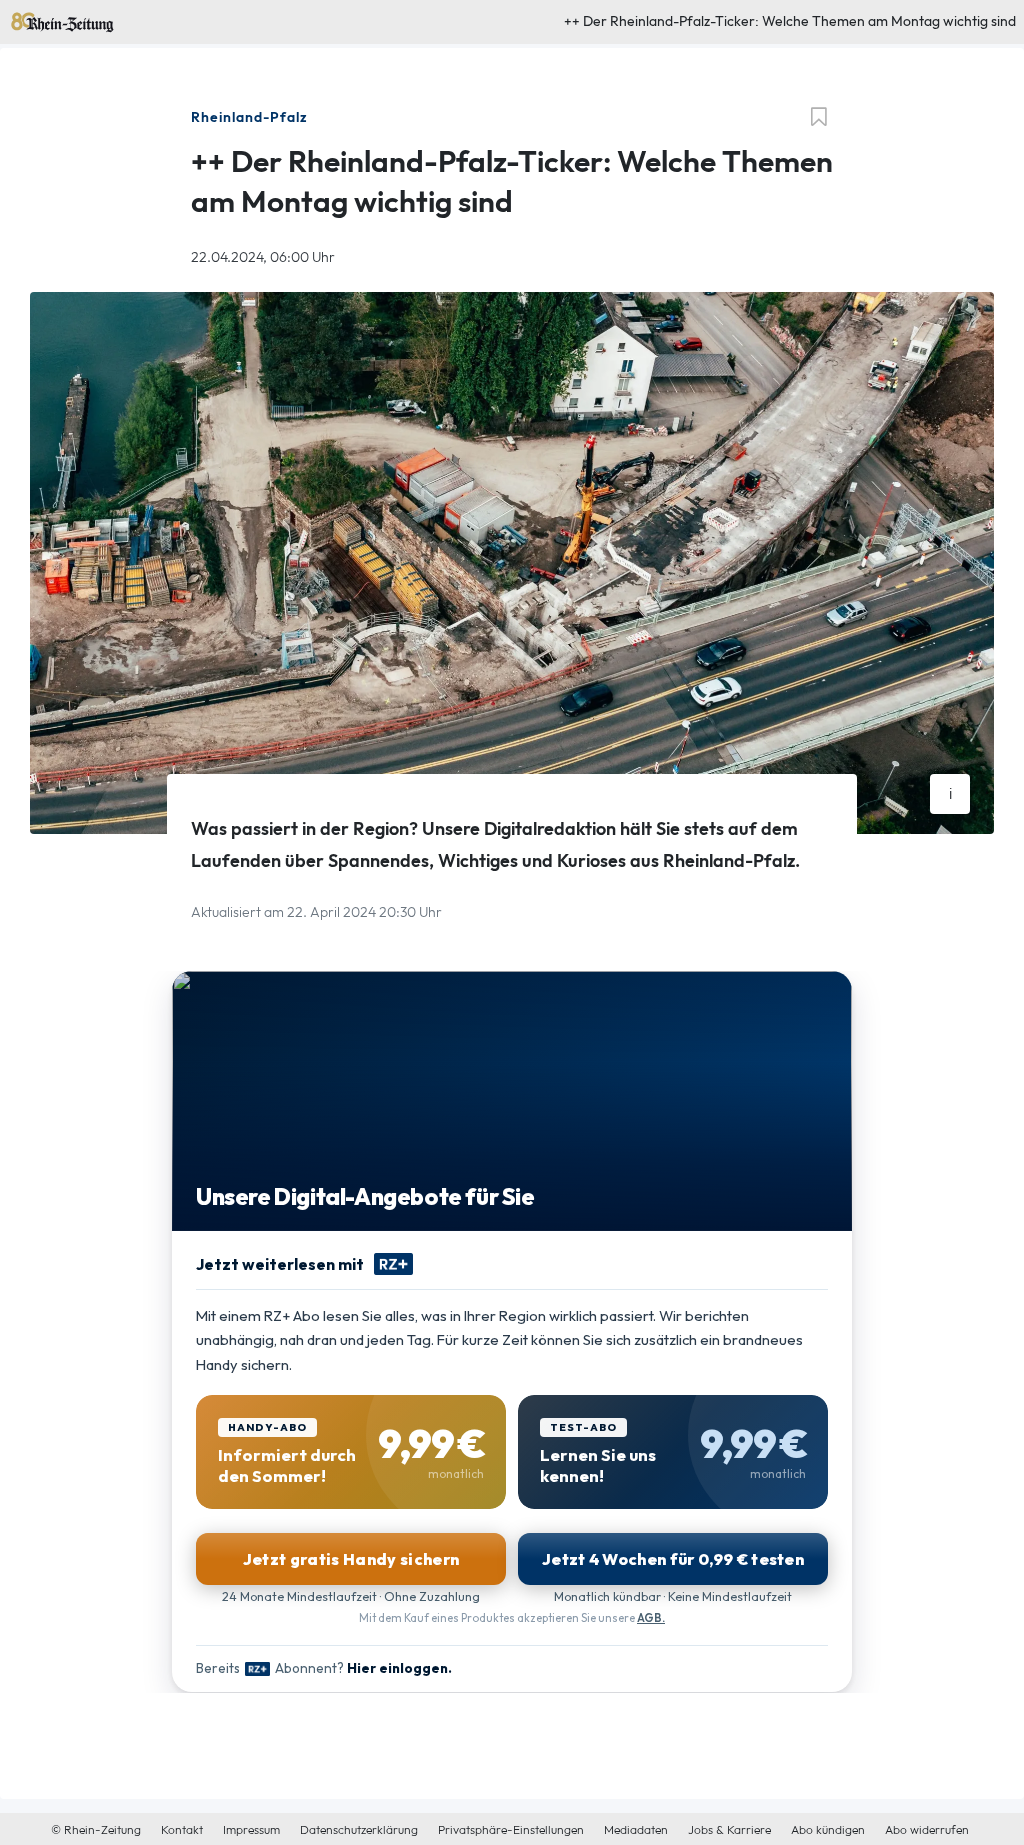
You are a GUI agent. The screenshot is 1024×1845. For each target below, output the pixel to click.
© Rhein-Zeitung (96, 1830)
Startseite (39, 18)
